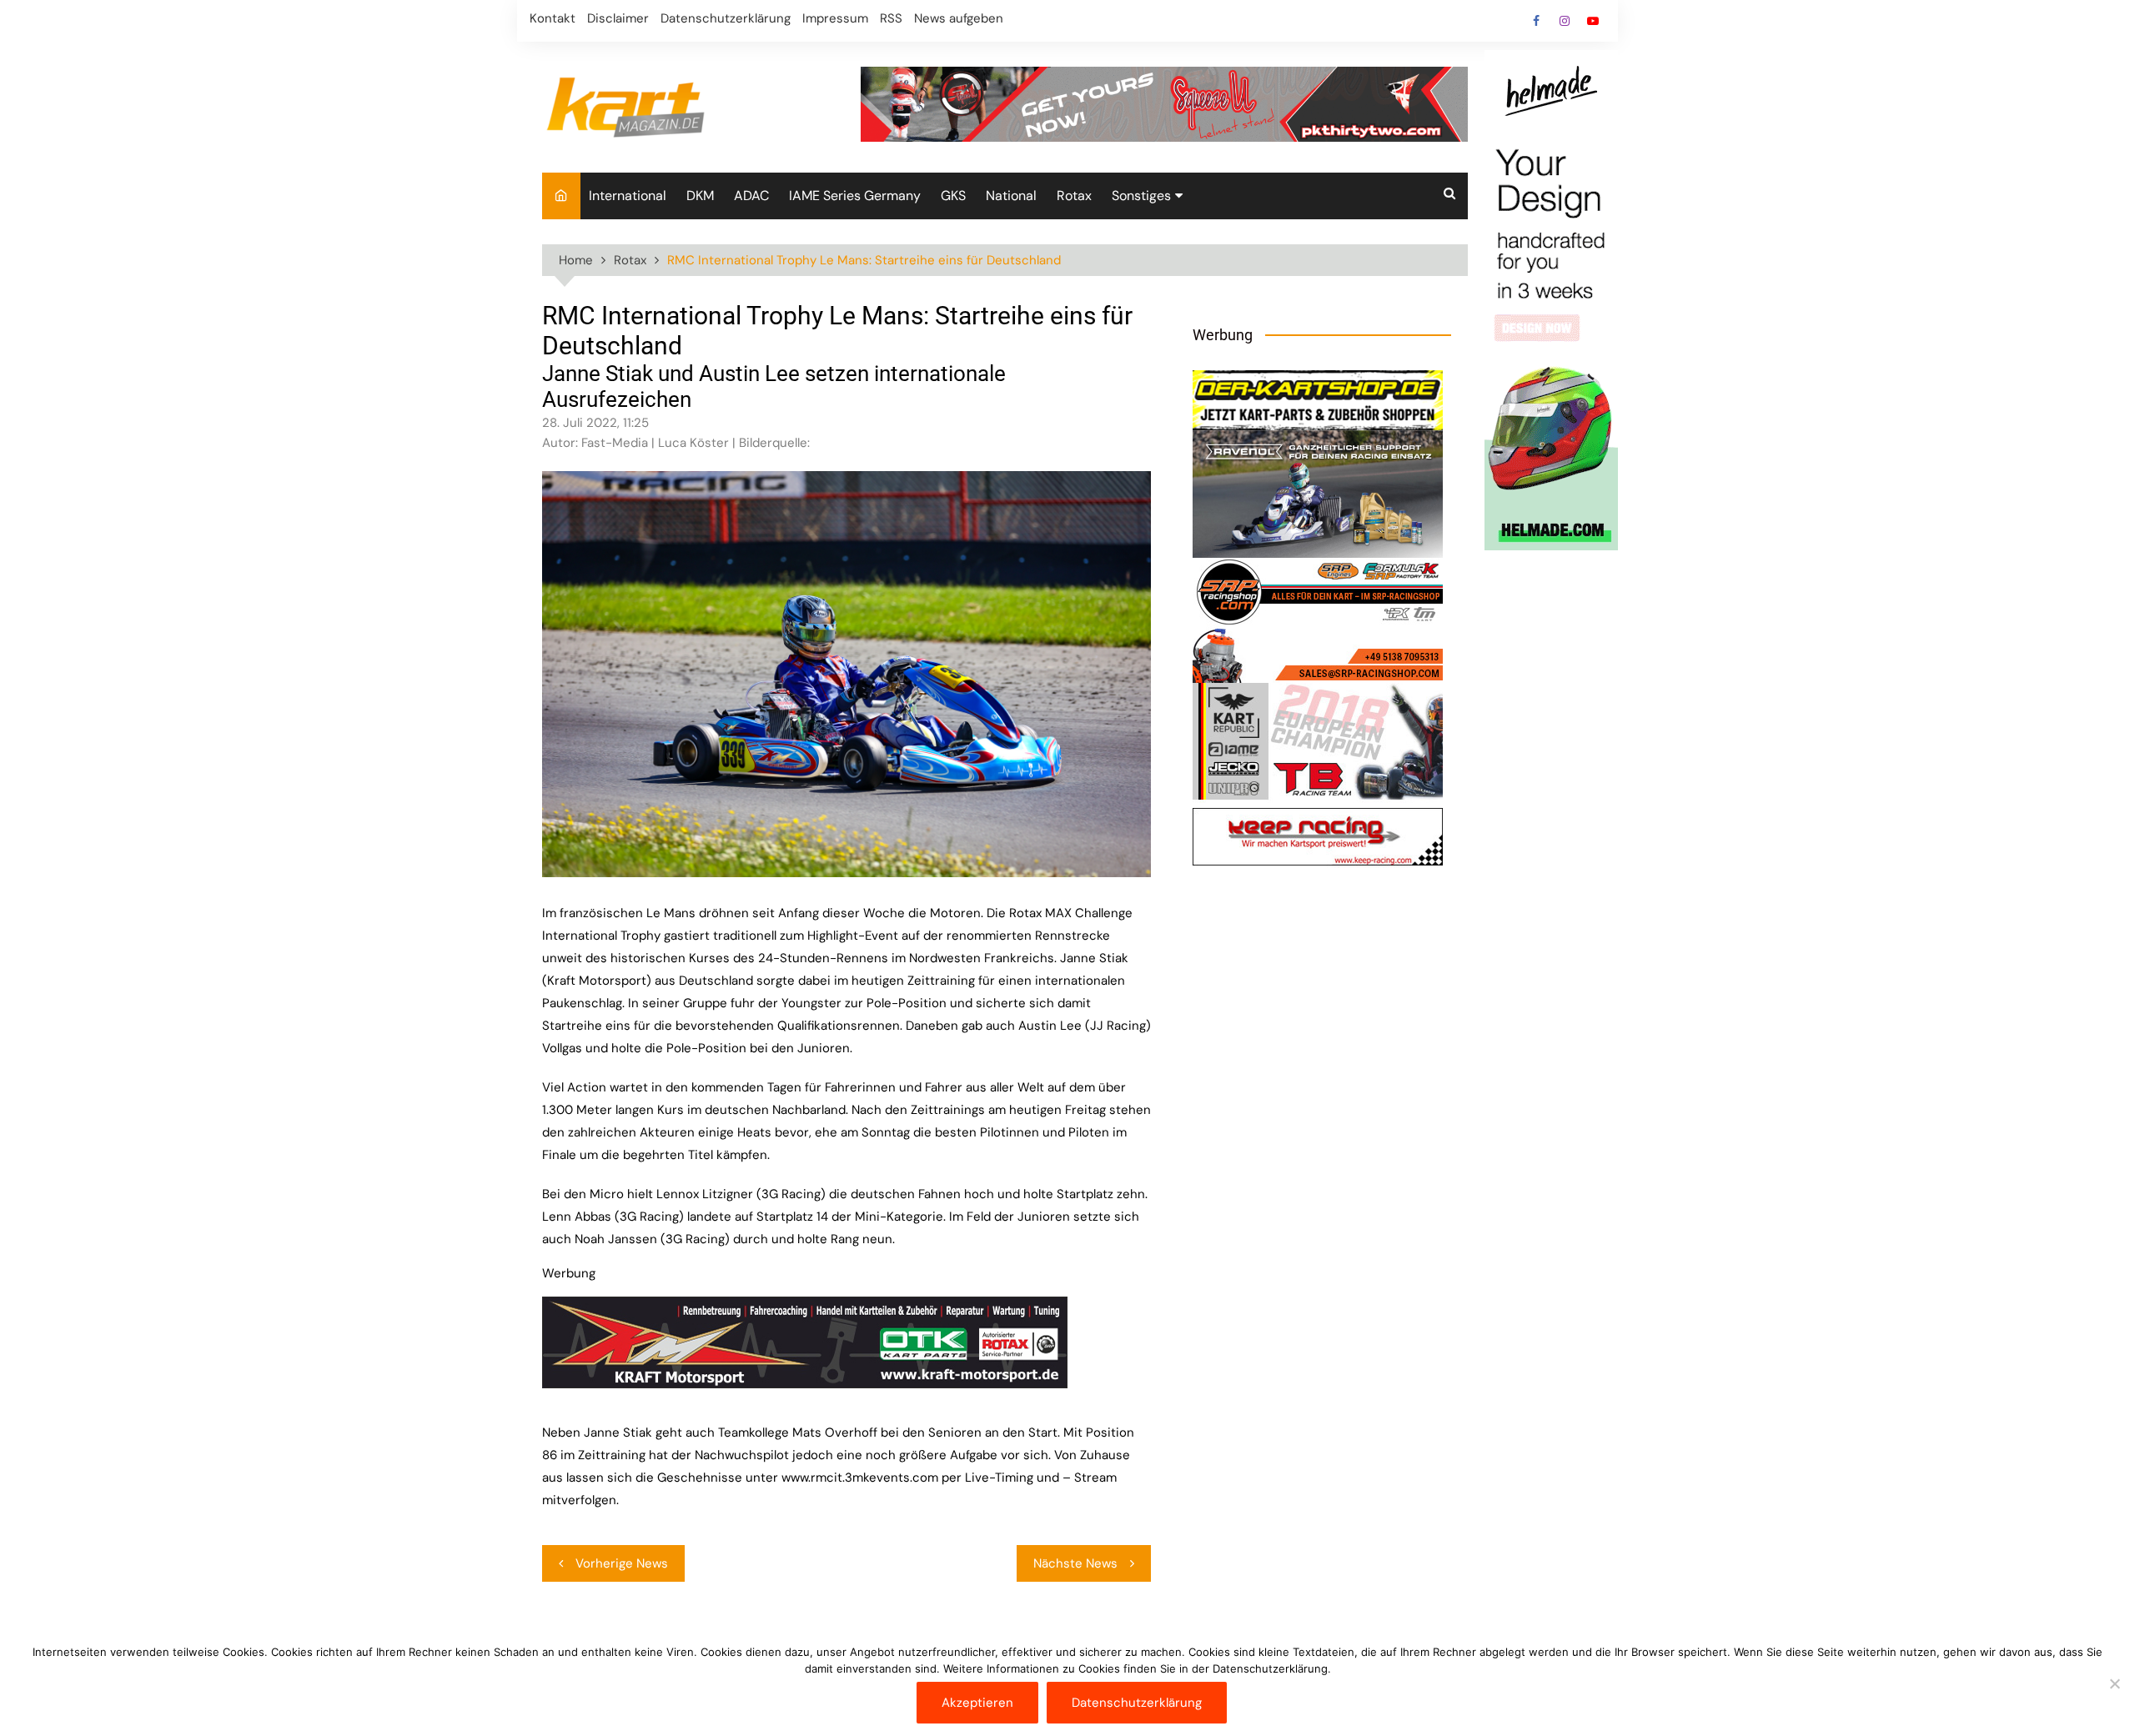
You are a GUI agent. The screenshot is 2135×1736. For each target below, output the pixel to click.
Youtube (1593, 21)
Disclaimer (618, 18)
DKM (700, 196)
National (1011, 196)
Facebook (1536, 21)
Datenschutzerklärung (726, 18)
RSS (891, 18)
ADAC (751, 196)
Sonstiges (1141, 196)
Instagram (1565, 21)
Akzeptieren (977, 1703)
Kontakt (553, 18)
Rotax (1074, 196)
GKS (953, 196)
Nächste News (1075, 1563)
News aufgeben (959, 18)
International (628, 196)
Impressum (835, 18)
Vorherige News (622, 1563)
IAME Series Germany (855, 196)
